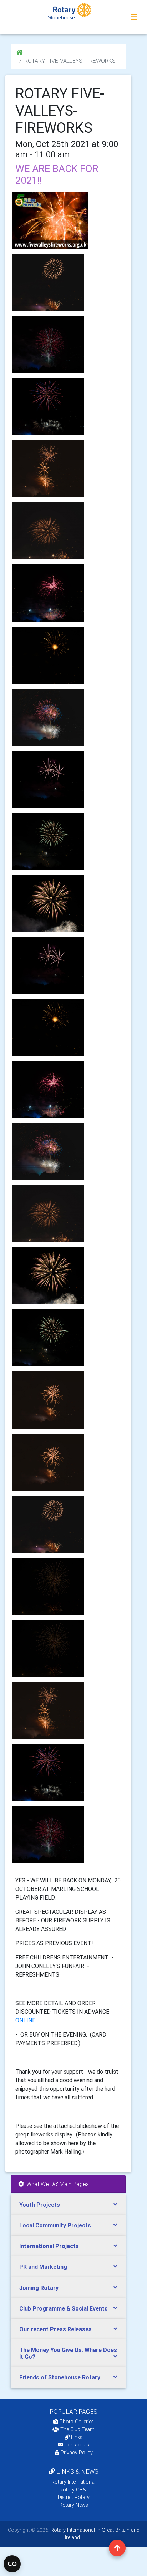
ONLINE (26, 2020)
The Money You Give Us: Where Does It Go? (68, 2353)
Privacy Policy (77, 2453)
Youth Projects (40, 2205)
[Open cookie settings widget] (12, 2564)
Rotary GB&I (73, 2490)
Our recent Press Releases (55, 2329)
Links (77, 2437)
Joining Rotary (39, 2288)
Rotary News (74, 2505)
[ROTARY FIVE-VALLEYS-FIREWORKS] (50, 220)
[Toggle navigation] (134, 17)
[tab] (68, 2205)
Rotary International (73, 2482)
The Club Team (77, 2429)
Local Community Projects (55, 2225)
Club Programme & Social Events (64, 2308)
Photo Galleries (76, 2422)
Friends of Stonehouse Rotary (60, 2377)
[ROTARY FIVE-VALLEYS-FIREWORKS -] (48, 283)
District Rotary (74, 2497)
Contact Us (76, 2445)
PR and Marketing (43, 2267)
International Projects (49, 2246)
